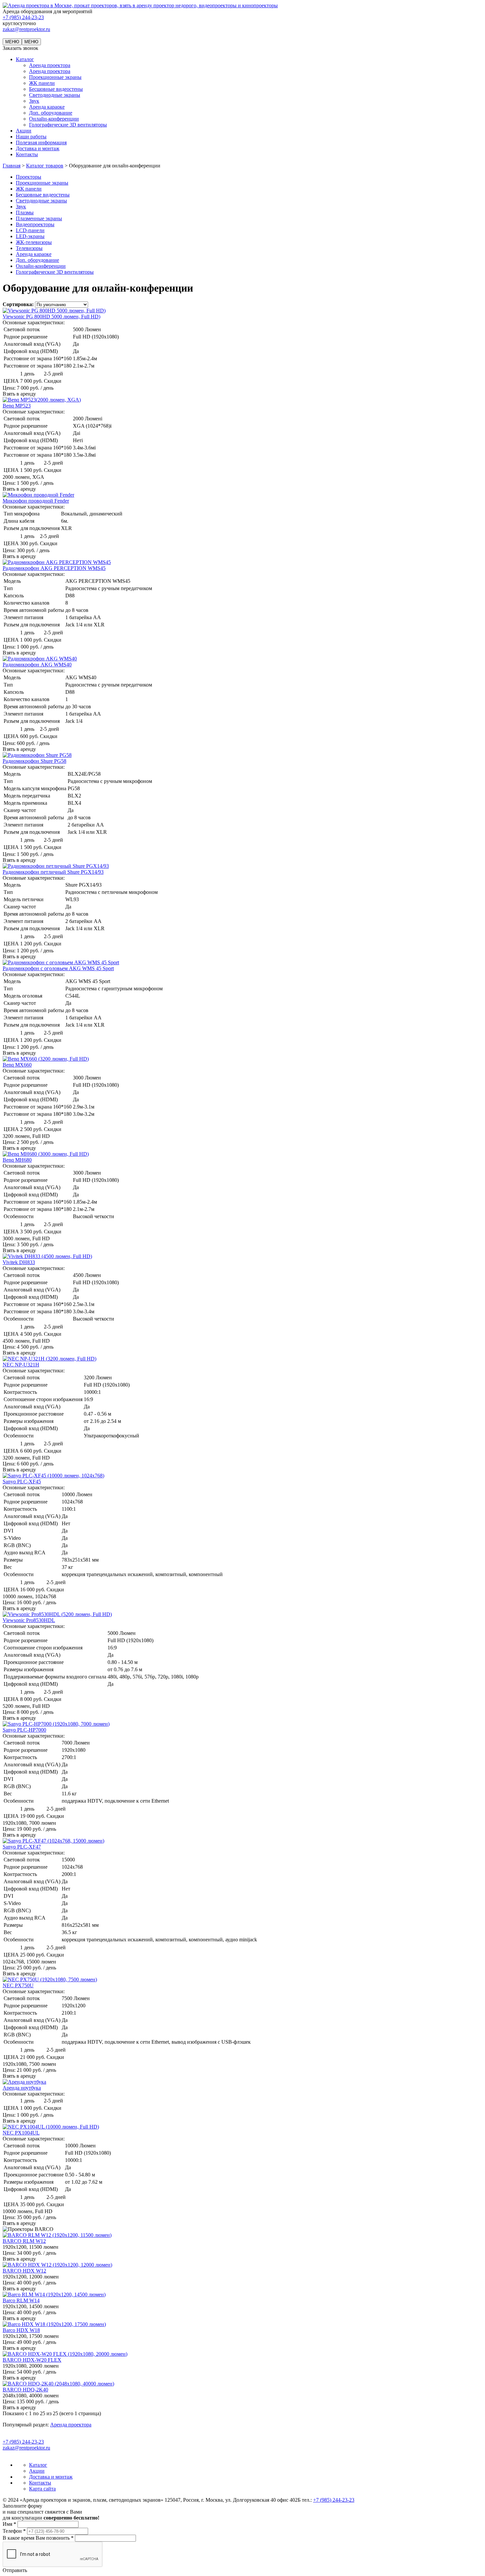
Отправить (15, 2570)
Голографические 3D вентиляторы (68, 125)
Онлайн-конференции (54, 119)
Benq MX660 (17, 1065)
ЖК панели (42, 83)
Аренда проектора (50, 65)
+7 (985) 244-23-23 (23, 17)
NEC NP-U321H (21, 1365)
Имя (9, 2524)
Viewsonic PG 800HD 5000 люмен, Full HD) (51, 317)
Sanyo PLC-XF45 (22, 1482)
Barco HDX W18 (21, 2330)
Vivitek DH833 (19, 1262)
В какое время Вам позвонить (38, 2538)
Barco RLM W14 (21, 2300)
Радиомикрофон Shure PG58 (34, 761)
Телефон (14, 2531)
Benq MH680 (17, 1160)
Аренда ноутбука (22, 2088)
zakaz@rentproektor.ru (26, 29)
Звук (34, 101)
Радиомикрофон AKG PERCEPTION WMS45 (54, 568)
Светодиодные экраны (55, 95)
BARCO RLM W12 (24, 2241)
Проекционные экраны (55, 77)
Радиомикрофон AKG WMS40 (37, 665)
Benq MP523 (17, 406)
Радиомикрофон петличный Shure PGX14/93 (53, 872)
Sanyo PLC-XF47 (22, 1847)
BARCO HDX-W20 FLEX (32, 2360)
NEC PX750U (18, 1985)
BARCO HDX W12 (24, 2271)
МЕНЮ (12, 42)
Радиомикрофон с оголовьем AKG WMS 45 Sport (58, 968)
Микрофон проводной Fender (36, 501)
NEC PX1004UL (21, 2133)
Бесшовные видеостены (56, 89)
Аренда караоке (47, 107)
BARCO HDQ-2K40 (25, 2390)
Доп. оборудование (51, 113)
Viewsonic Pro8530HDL (29, 1620)
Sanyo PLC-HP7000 (24, 1730)
